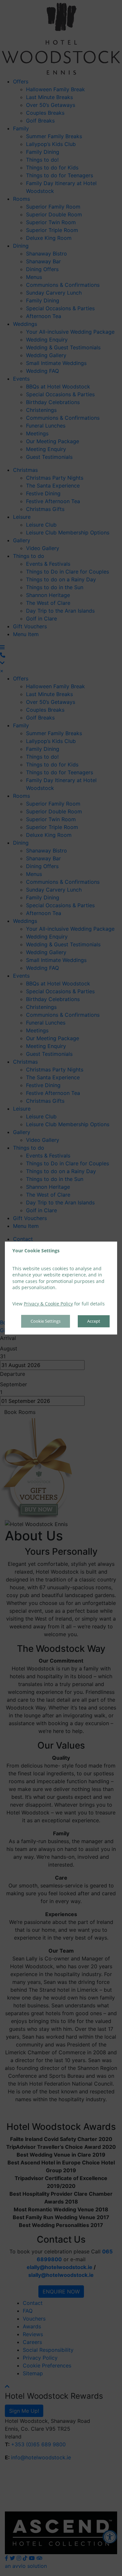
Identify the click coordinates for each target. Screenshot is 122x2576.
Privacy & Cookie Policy (48, 1304)
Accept (94, 1321)
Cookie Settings (46, 1321)
